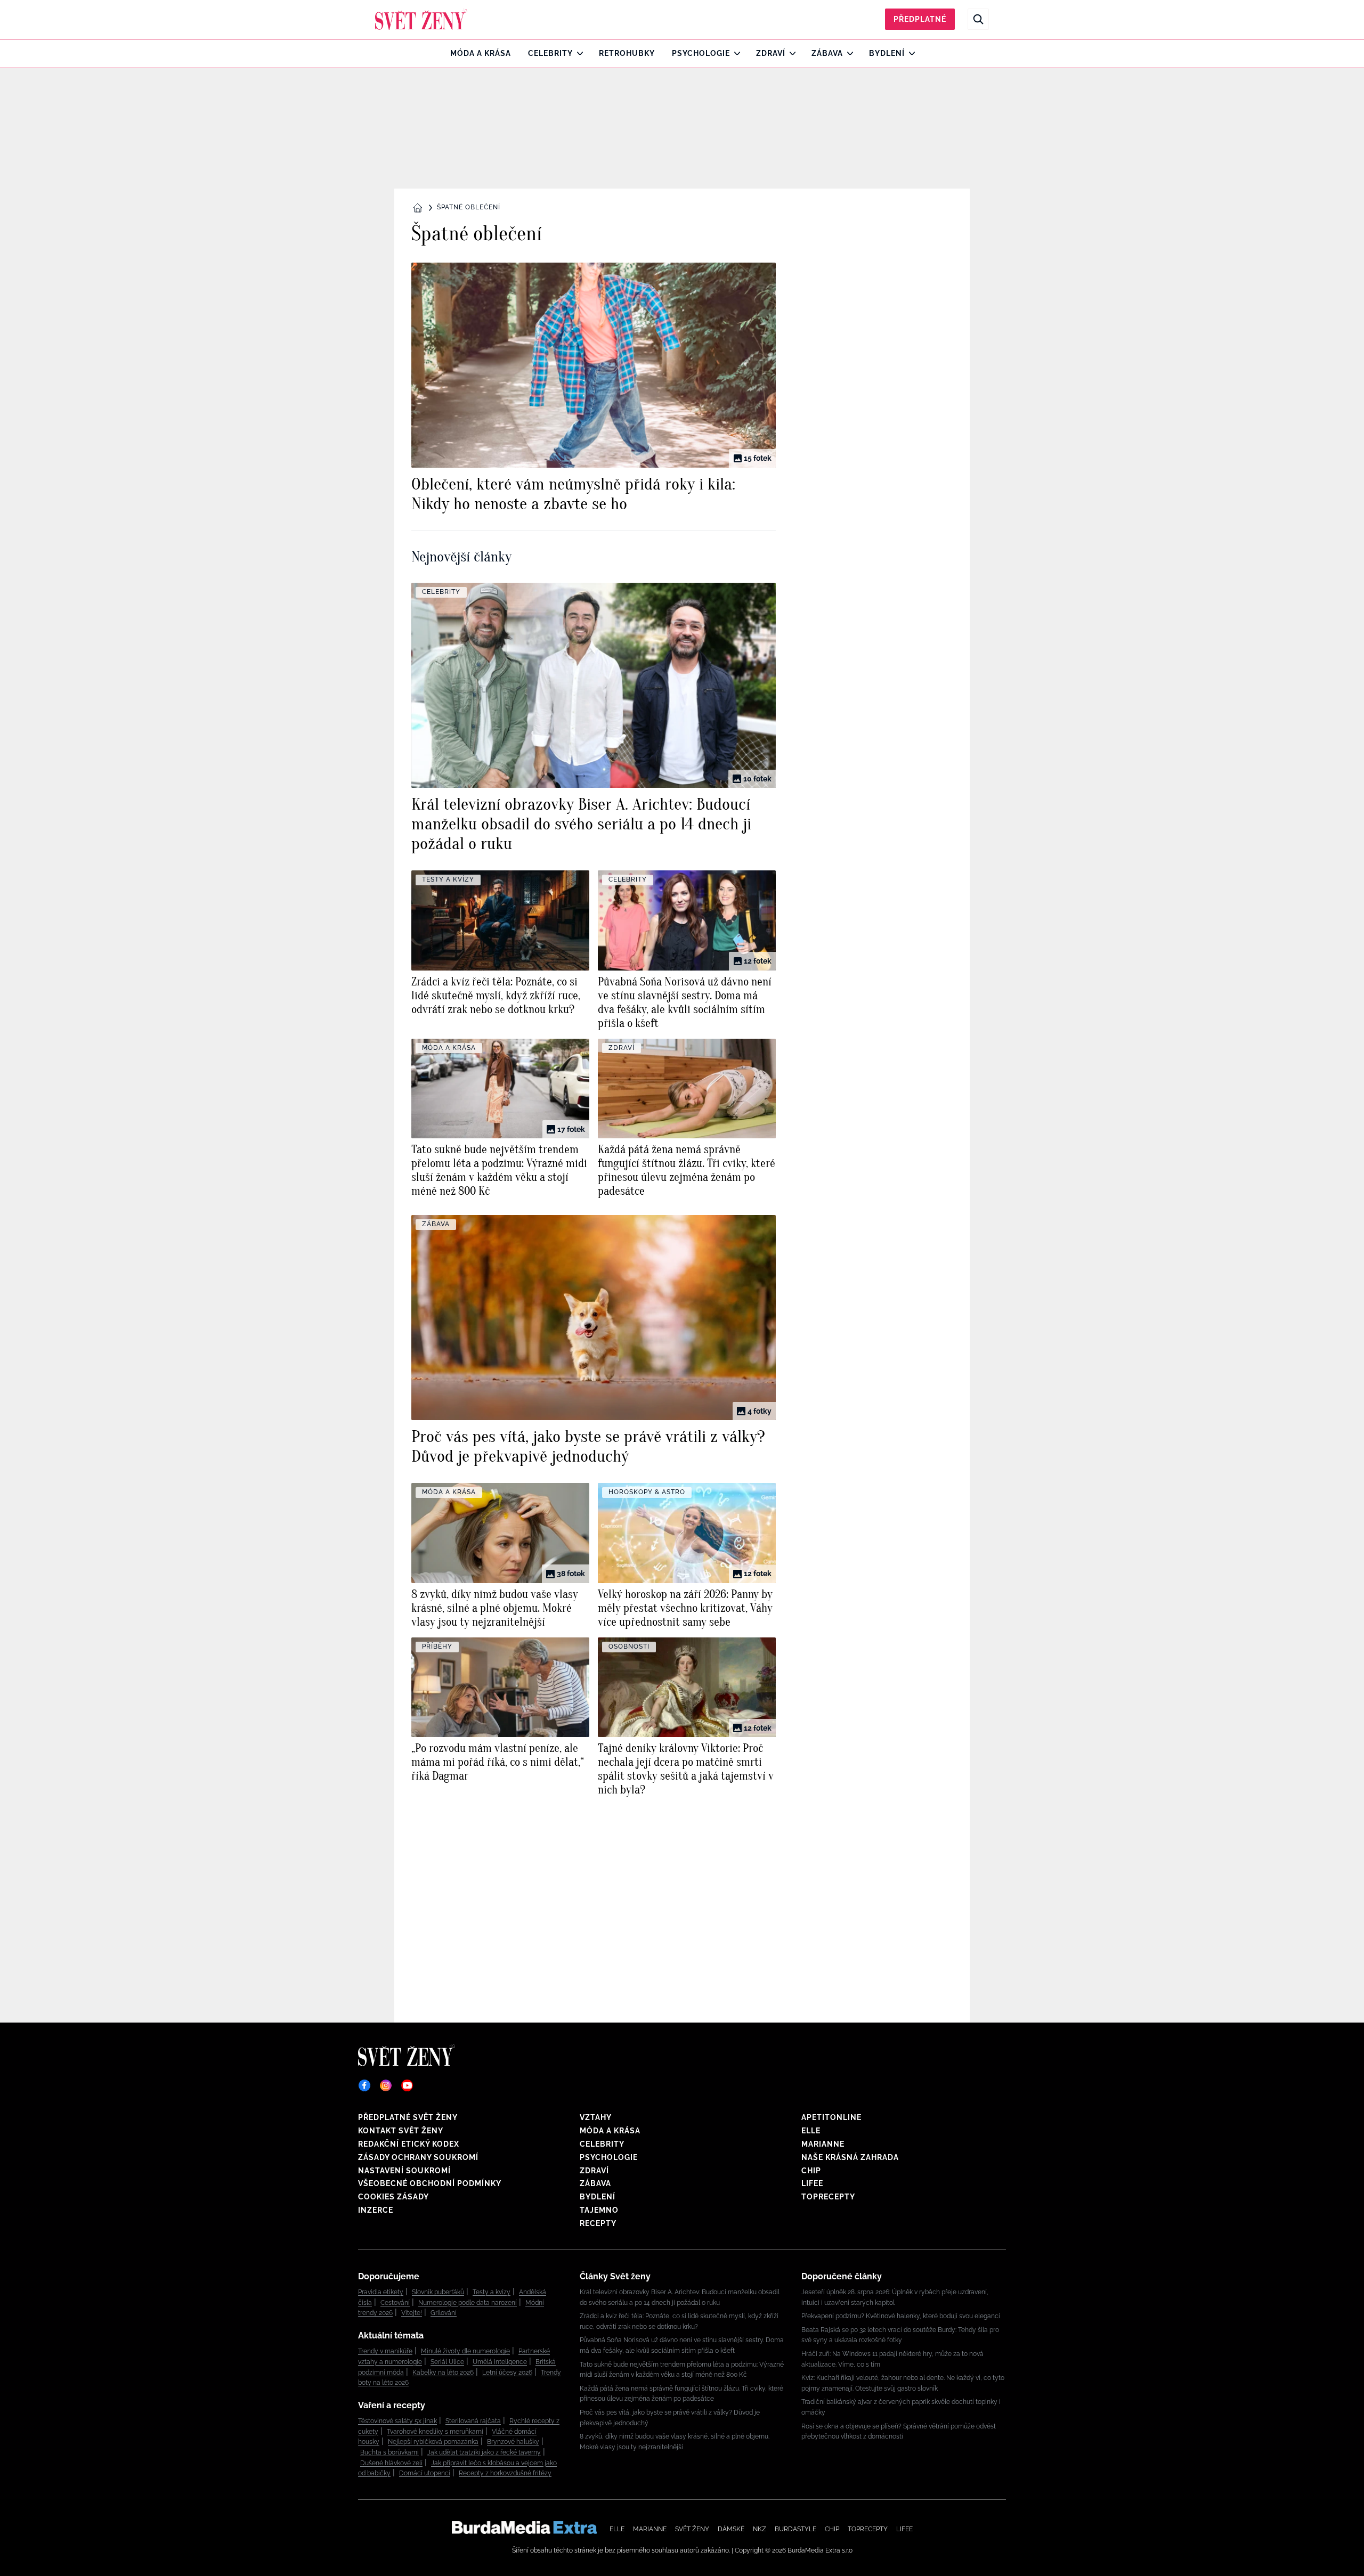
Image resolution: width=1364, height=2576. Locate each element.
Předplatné (920, 19)
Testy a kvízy (492, 2292)
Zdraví (771, 53)
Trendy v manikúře (385, 2351)
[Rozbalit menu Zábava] (847, 53)
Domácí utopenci (425, 2473)
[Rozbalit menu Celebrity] (577, 53)
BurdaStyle (795, 2529)
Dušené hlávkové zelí (391, 2463)
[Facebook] (364, 2085)
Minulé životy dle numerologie (465, 2351)
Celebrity (550, 53)
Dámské (731, 2529)
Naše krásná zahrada (850, 2157)
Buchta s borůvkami (389, 2452)
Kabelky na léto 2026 (443, 2373)
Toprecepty (828, 2197)
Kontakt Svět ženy (401, 2131)
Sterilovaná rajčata (473, 2421)
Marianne (823, 2144)
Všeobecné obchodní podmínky (430, 2183)
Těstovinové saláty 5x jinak (397, 2421)
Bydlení (887, 53)
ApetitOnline (831, 2117)
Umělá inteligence (500, 2362)
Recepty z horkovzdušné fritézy (505, 2473)
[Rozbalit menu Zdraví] (790, 53)
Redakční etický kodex (409, 2144)
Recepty (598, 2223)
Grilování (444, 2313)
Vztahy (596, 2117)
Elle (811, 2131)
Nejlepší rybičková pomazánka (433, 2442)
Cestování (395, 2303)
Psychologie (701, 53)
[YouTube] (407, 2085)
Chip (811, 2171)
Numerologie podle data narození (468, 2303)
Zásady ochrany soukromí (418, 2157)
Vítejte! (412, 2313)
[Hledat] (978, 19)
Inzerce (376, 2210)
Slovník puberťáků (438, 2292)
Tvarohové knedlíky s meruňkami (435, 2432)
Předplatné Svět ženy (408, 2117)
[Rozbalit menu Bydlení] (909, 53)
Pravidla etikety (381, 2292)
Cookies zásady (393, 2197)
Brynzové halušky (513, 2442)
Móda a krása (481, 53)
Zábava (827, 53)
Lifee (812, 2183)
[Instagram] (386, 2085)
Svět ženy (692, 2529)
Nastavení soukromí (404, 2171)
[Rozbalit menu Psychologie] (734, 53)
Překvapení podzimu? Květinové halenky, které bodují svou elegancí (901, 2316)
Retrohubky (627, 53)
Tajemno (599, 2210)
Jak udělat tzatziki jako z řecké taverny (484, 2452)
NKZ (760, 2529)
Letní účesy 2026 (507, 2373)
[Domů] (421, 19)
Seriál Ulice (447, 2362)
